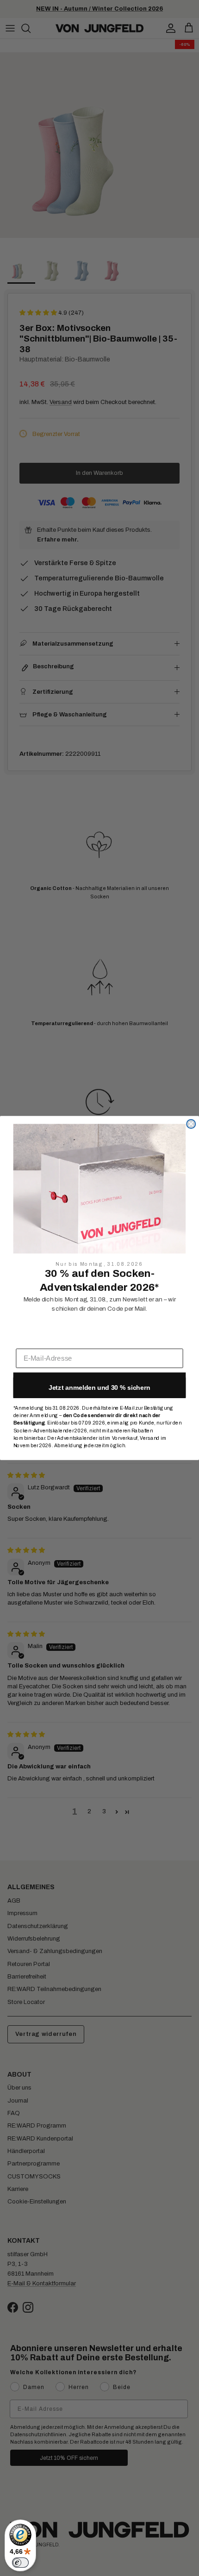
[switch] (20, 2563)
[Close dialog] (191, 1124)
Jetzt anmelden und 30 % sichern (99, 1388)
